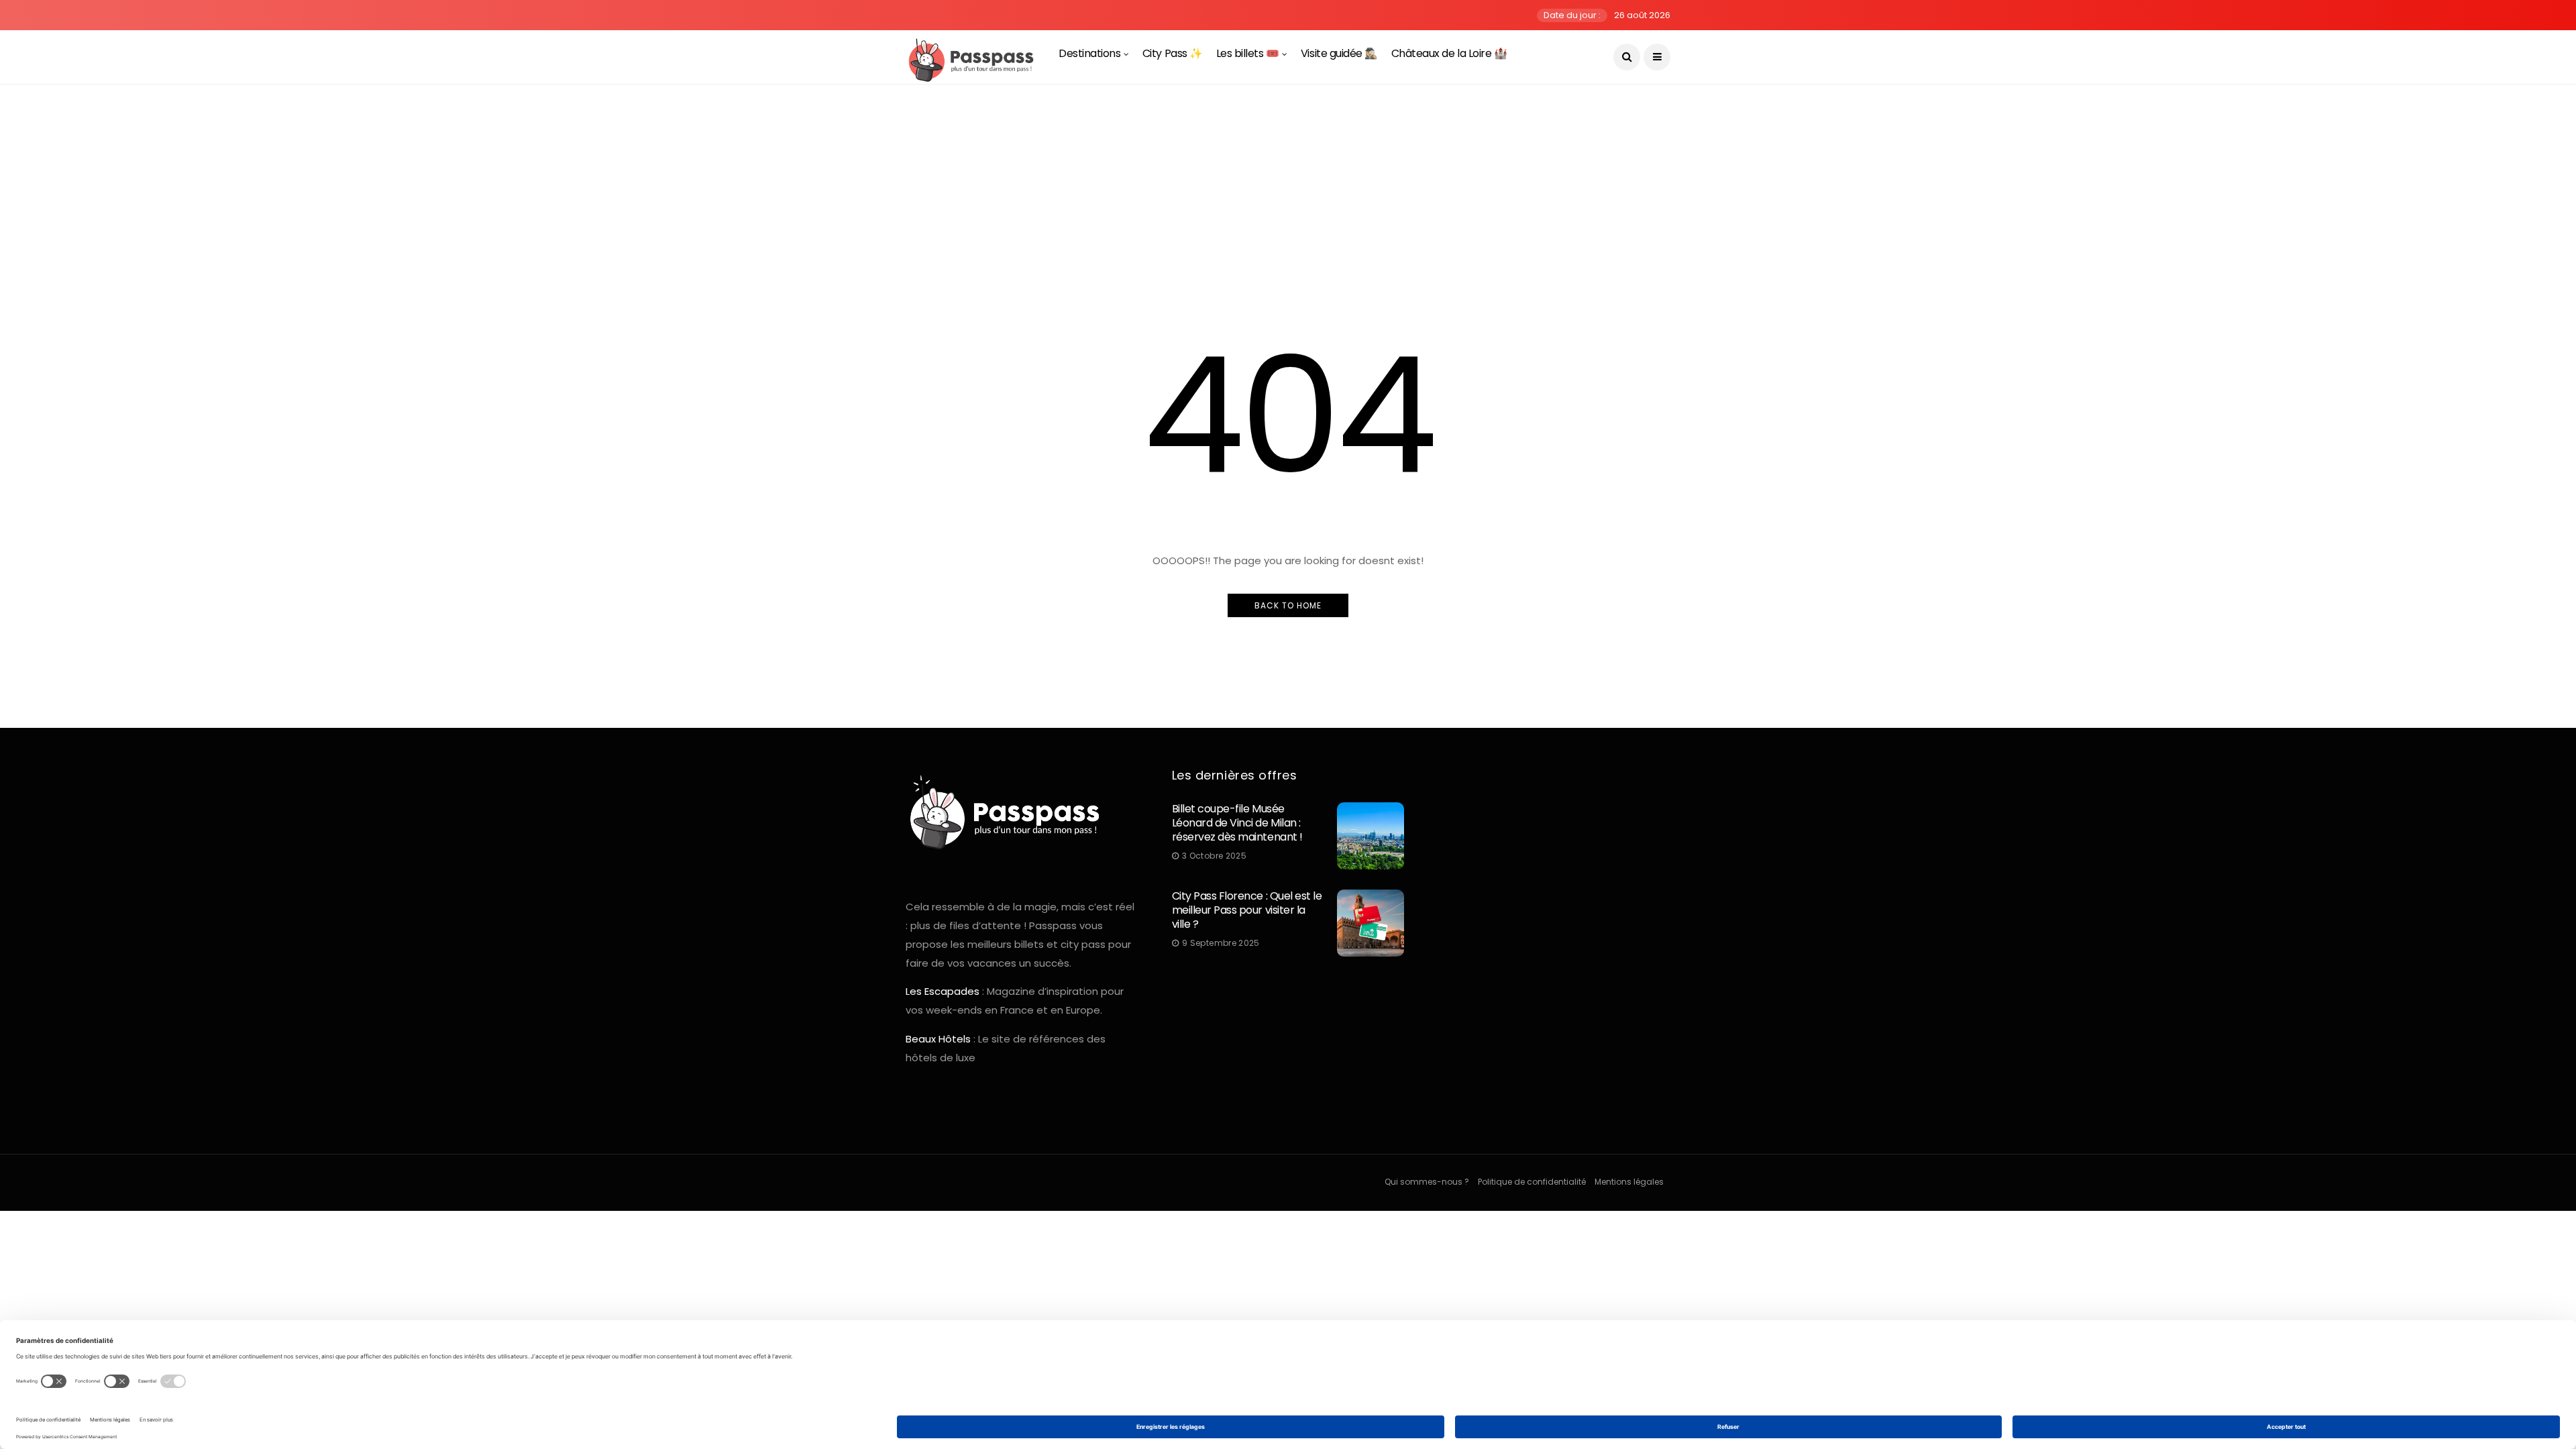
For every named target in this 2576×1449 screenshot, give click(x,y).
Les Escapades (943, 991)
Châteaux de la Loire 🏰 (1449, 53)
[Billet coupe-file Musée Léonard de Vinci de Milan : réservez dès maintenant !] (1371, 836)
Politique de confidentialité (1532, 1182)
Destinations (1089, 53)
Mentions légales (1629, 1182)
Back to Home (1288, 605)
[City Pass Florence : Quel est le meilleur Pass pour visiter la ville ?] (1371, 923)
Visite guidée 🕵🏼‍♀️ (1339, 53)
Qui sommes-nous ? (1427, 1182)
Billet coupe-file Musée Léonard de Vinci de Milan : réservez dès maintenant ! (1237, 823)
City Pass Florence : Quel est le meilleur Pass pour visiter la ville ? (1247, 910)
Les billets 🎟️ (1248, 53)
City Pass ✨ (1173, 53)
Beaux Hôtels (938, 1039)
